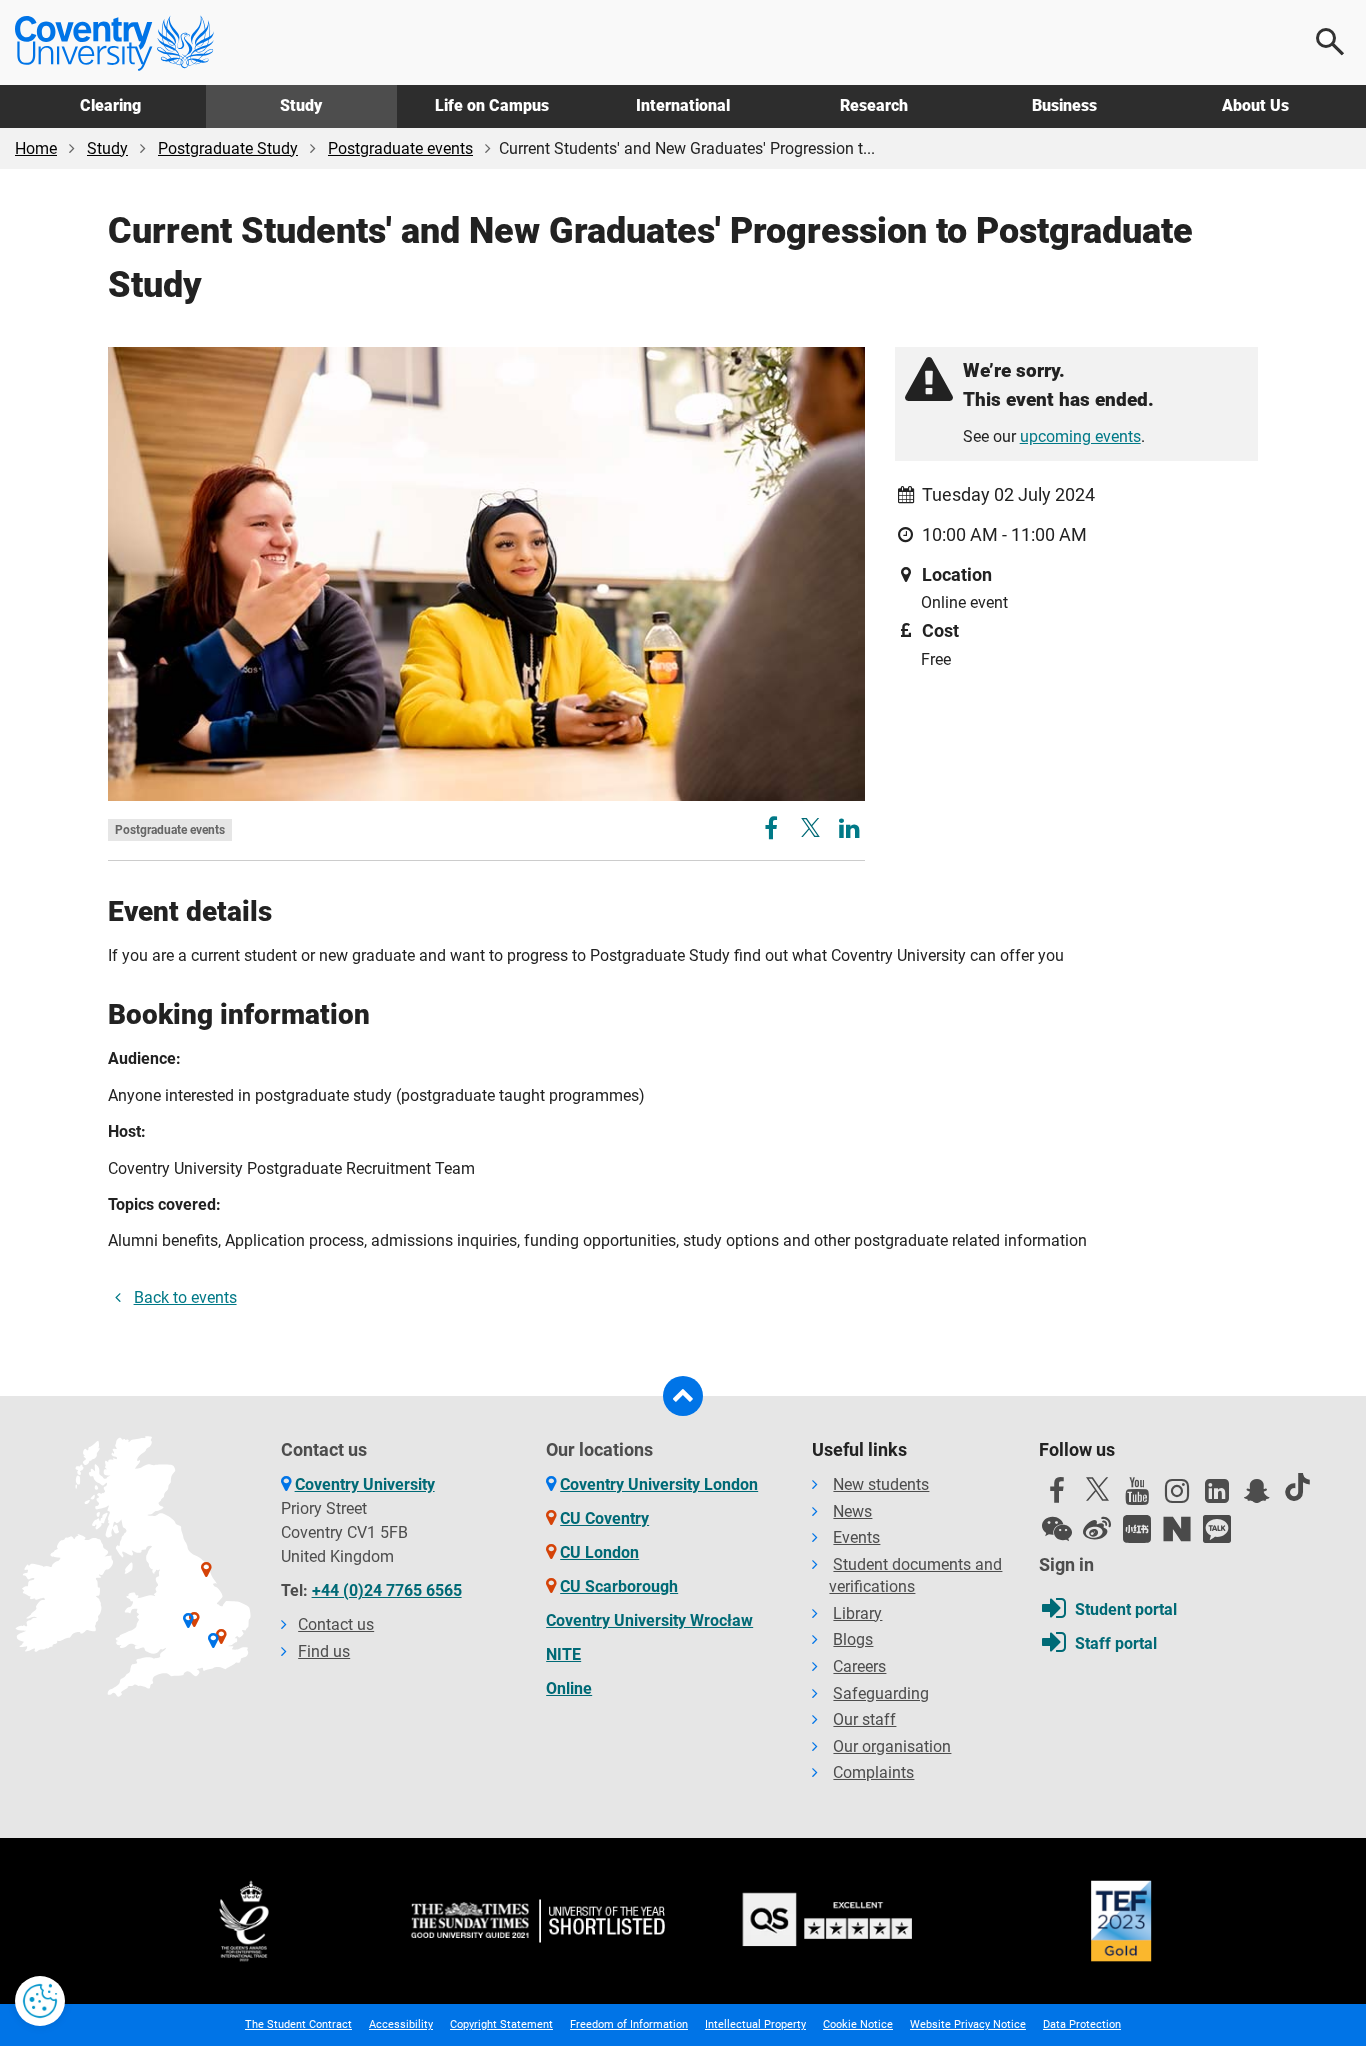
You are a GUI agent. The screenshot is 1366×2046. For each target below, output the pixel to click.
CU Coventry (604, 1518)
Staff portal (1116, 1643)
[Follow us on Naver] (1177, 1529)
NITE (563, 1654)
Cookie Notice (858, 2024)
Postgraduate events (400, 148)
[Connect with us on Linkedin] (1217, 1496)
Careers (859, 1666)
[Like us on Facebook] (1057, 1496)
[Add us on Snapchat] (1257, 1496)
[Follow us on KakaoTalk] (1217, 1529)
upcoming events (1080, 436)
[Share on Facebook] (773, 831)
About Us (1255, 105)
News (852, 1511)
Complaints (873, 1772)
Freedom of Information (629, 2024)
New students (881, 1484)
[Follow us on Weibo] (1097, 1529)
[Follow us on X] (1097, 1489)
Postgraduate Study (228, 148)
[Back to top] (683, 1396)
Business (1064, 105)
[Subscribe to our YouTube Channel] (1137, 1496)
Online (569, 1688)
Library (857, 1613)
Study (301, 105)
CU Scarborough (619, 1586)
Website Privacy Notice (968, 2024)
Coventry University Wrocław (649, 1620)
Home (36, 148)
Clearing (110, 105)
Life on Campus (492, 105)
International (683, 105)
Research (874, 105)
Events (856, 1537)
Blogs (853, 1639)
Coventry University (365, 1484)
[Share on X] (810, 827)
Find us (324, 1651)
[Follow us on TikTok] (1297, 1487)
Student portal (1126, 1609)
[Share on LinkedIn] (849, 831)
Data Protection (1082, 2024)
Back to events (185, 1297)
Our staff (864, 1719)
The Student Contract (298, 2024)
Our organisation (892, 1746)
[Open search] (1331, 42)
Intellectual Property (755, 2024)
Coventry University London (659, 1484)
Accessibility (401, 2024)
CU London (599, 1552)
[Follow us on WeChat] (1057, 1529)
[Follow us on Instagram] (1177, 1496)
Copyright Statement (501, 2024)
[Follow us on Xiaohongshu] (1137, 1529)
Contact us (336, 1624)
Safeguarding (881, 1693)
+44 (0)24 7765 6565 (387, 1590)
